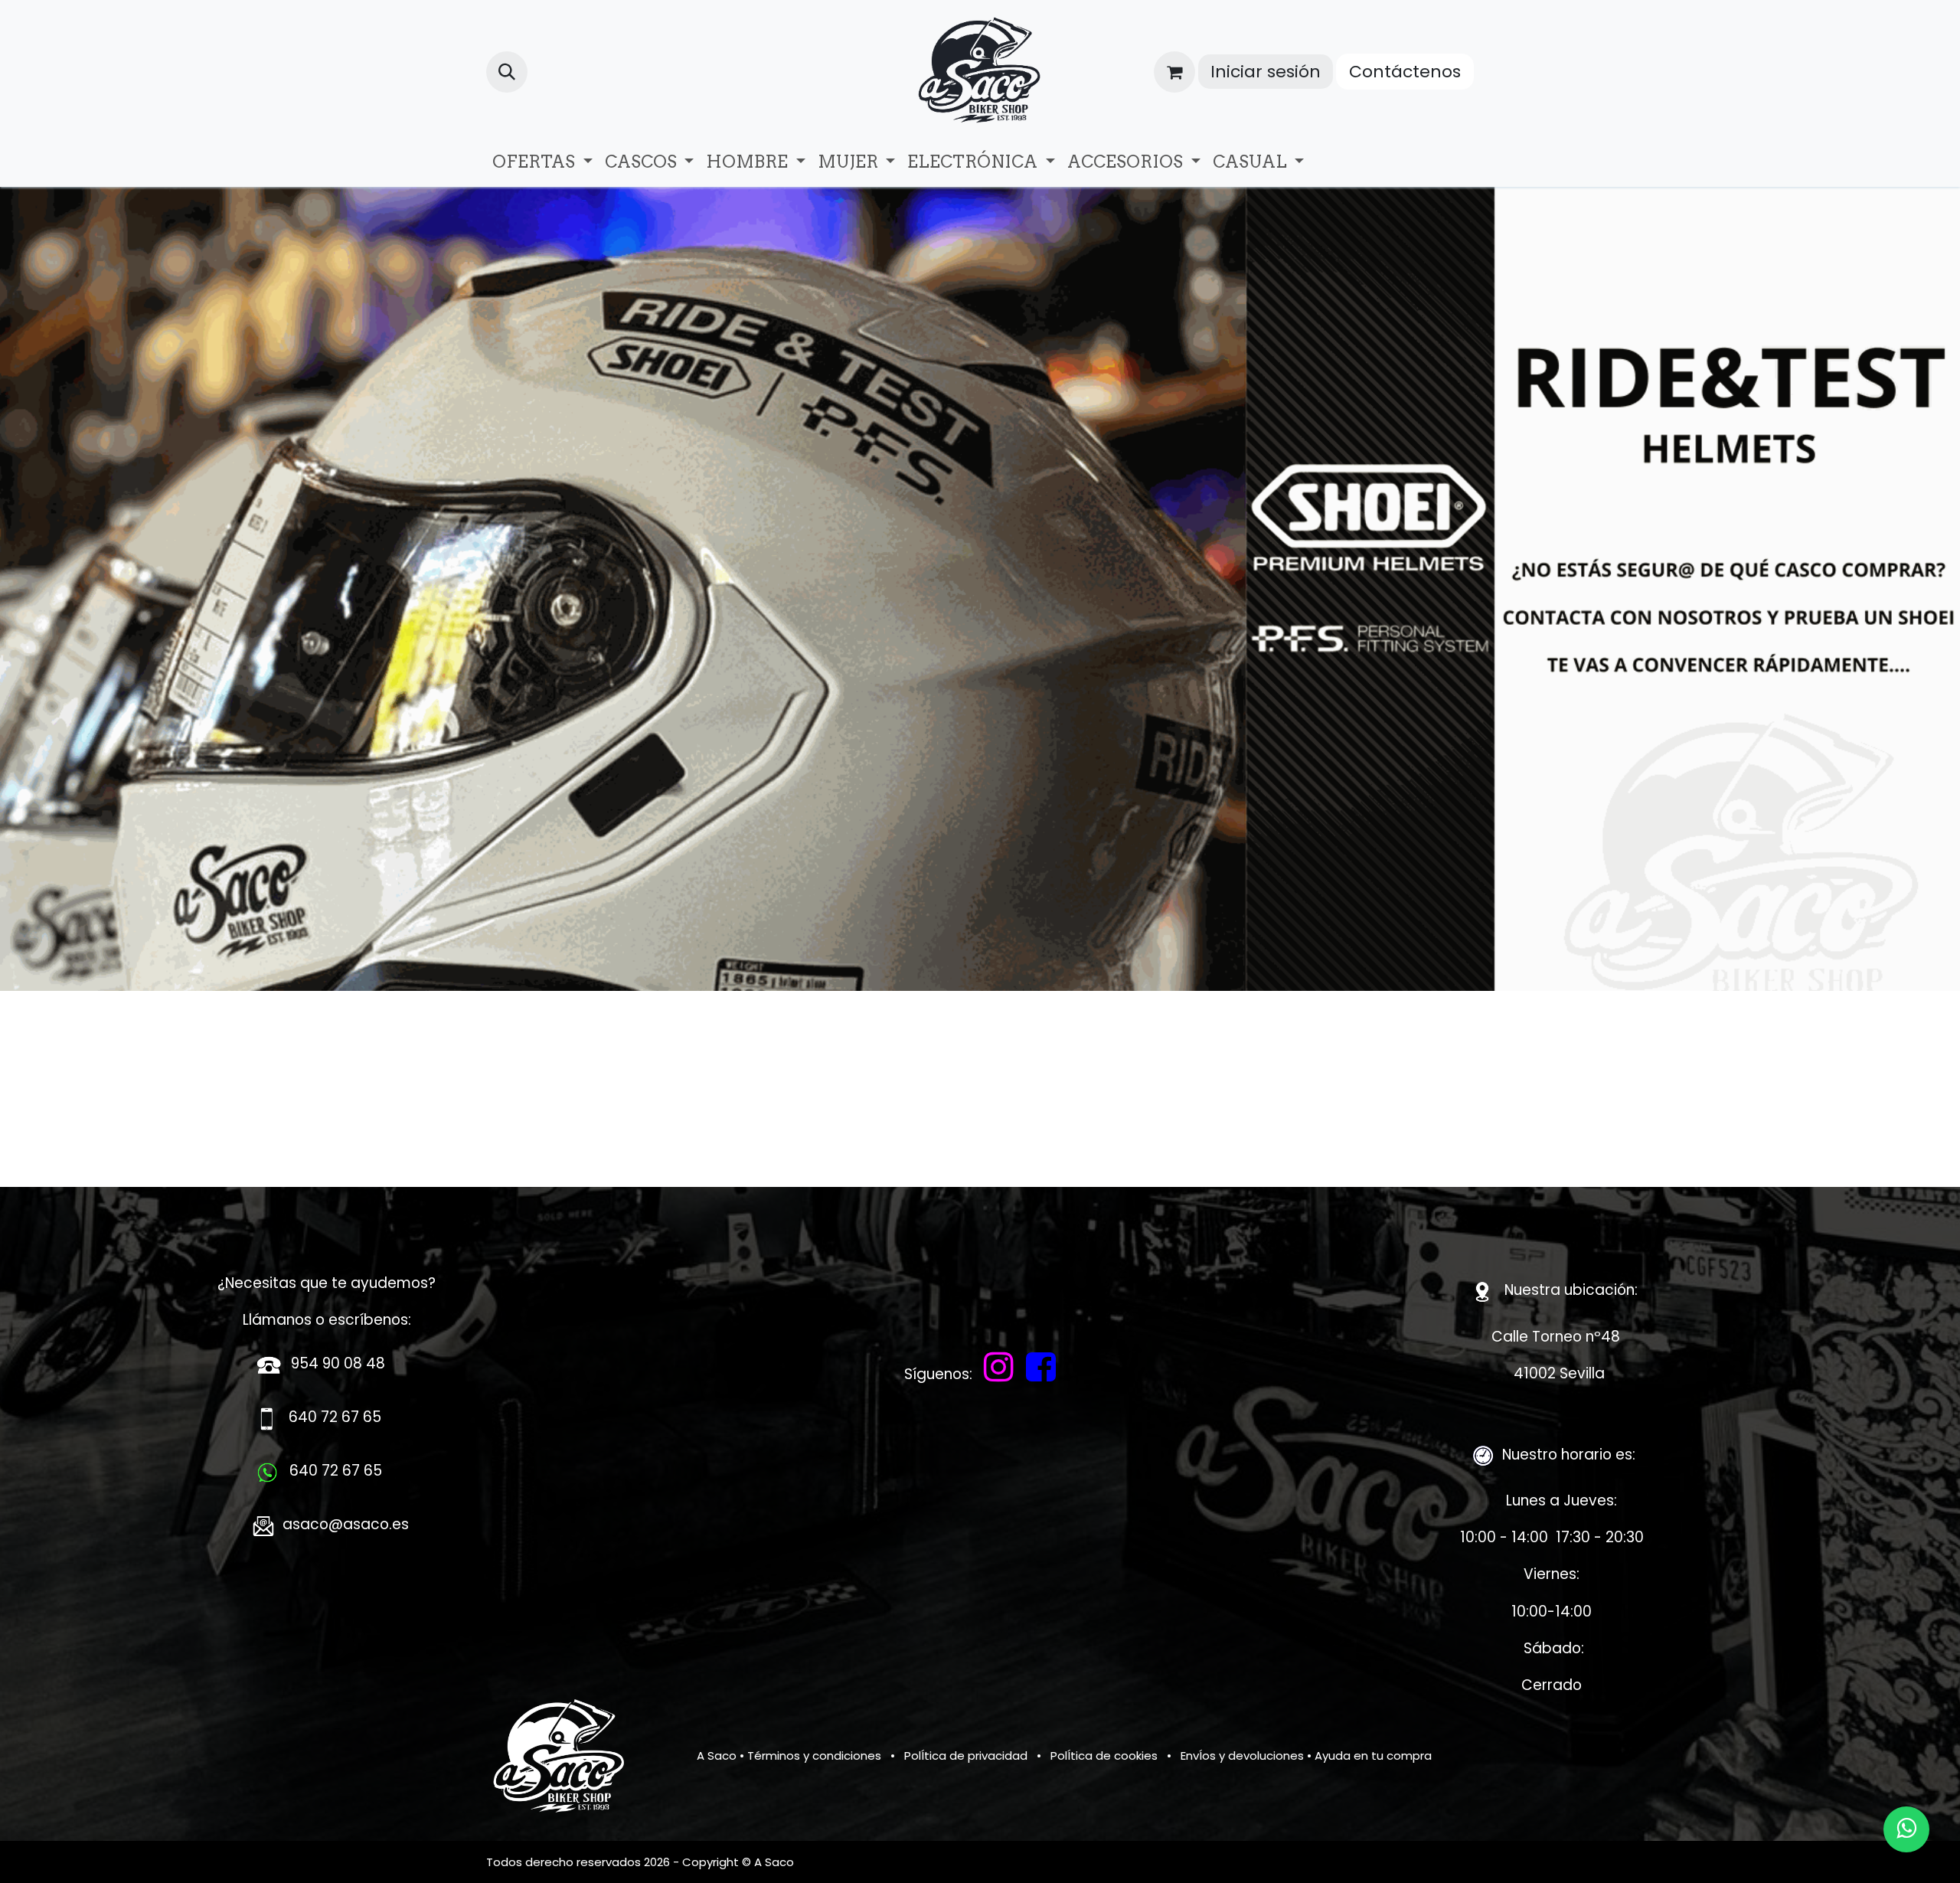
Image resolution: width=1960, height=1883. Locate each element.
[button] (507, 72)
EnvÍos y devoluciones (1242, 1756)
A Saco (717, 1756)
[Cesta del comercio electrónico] (1174, 72)
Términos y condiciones (814, 1756)
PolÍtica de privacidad (966, 1756)
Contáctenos (1405, 72)
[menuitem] (542, 162)
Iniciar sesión (1266, 72)
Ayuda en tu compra (1373, 1756)
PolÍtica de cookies (1104, 1756)
